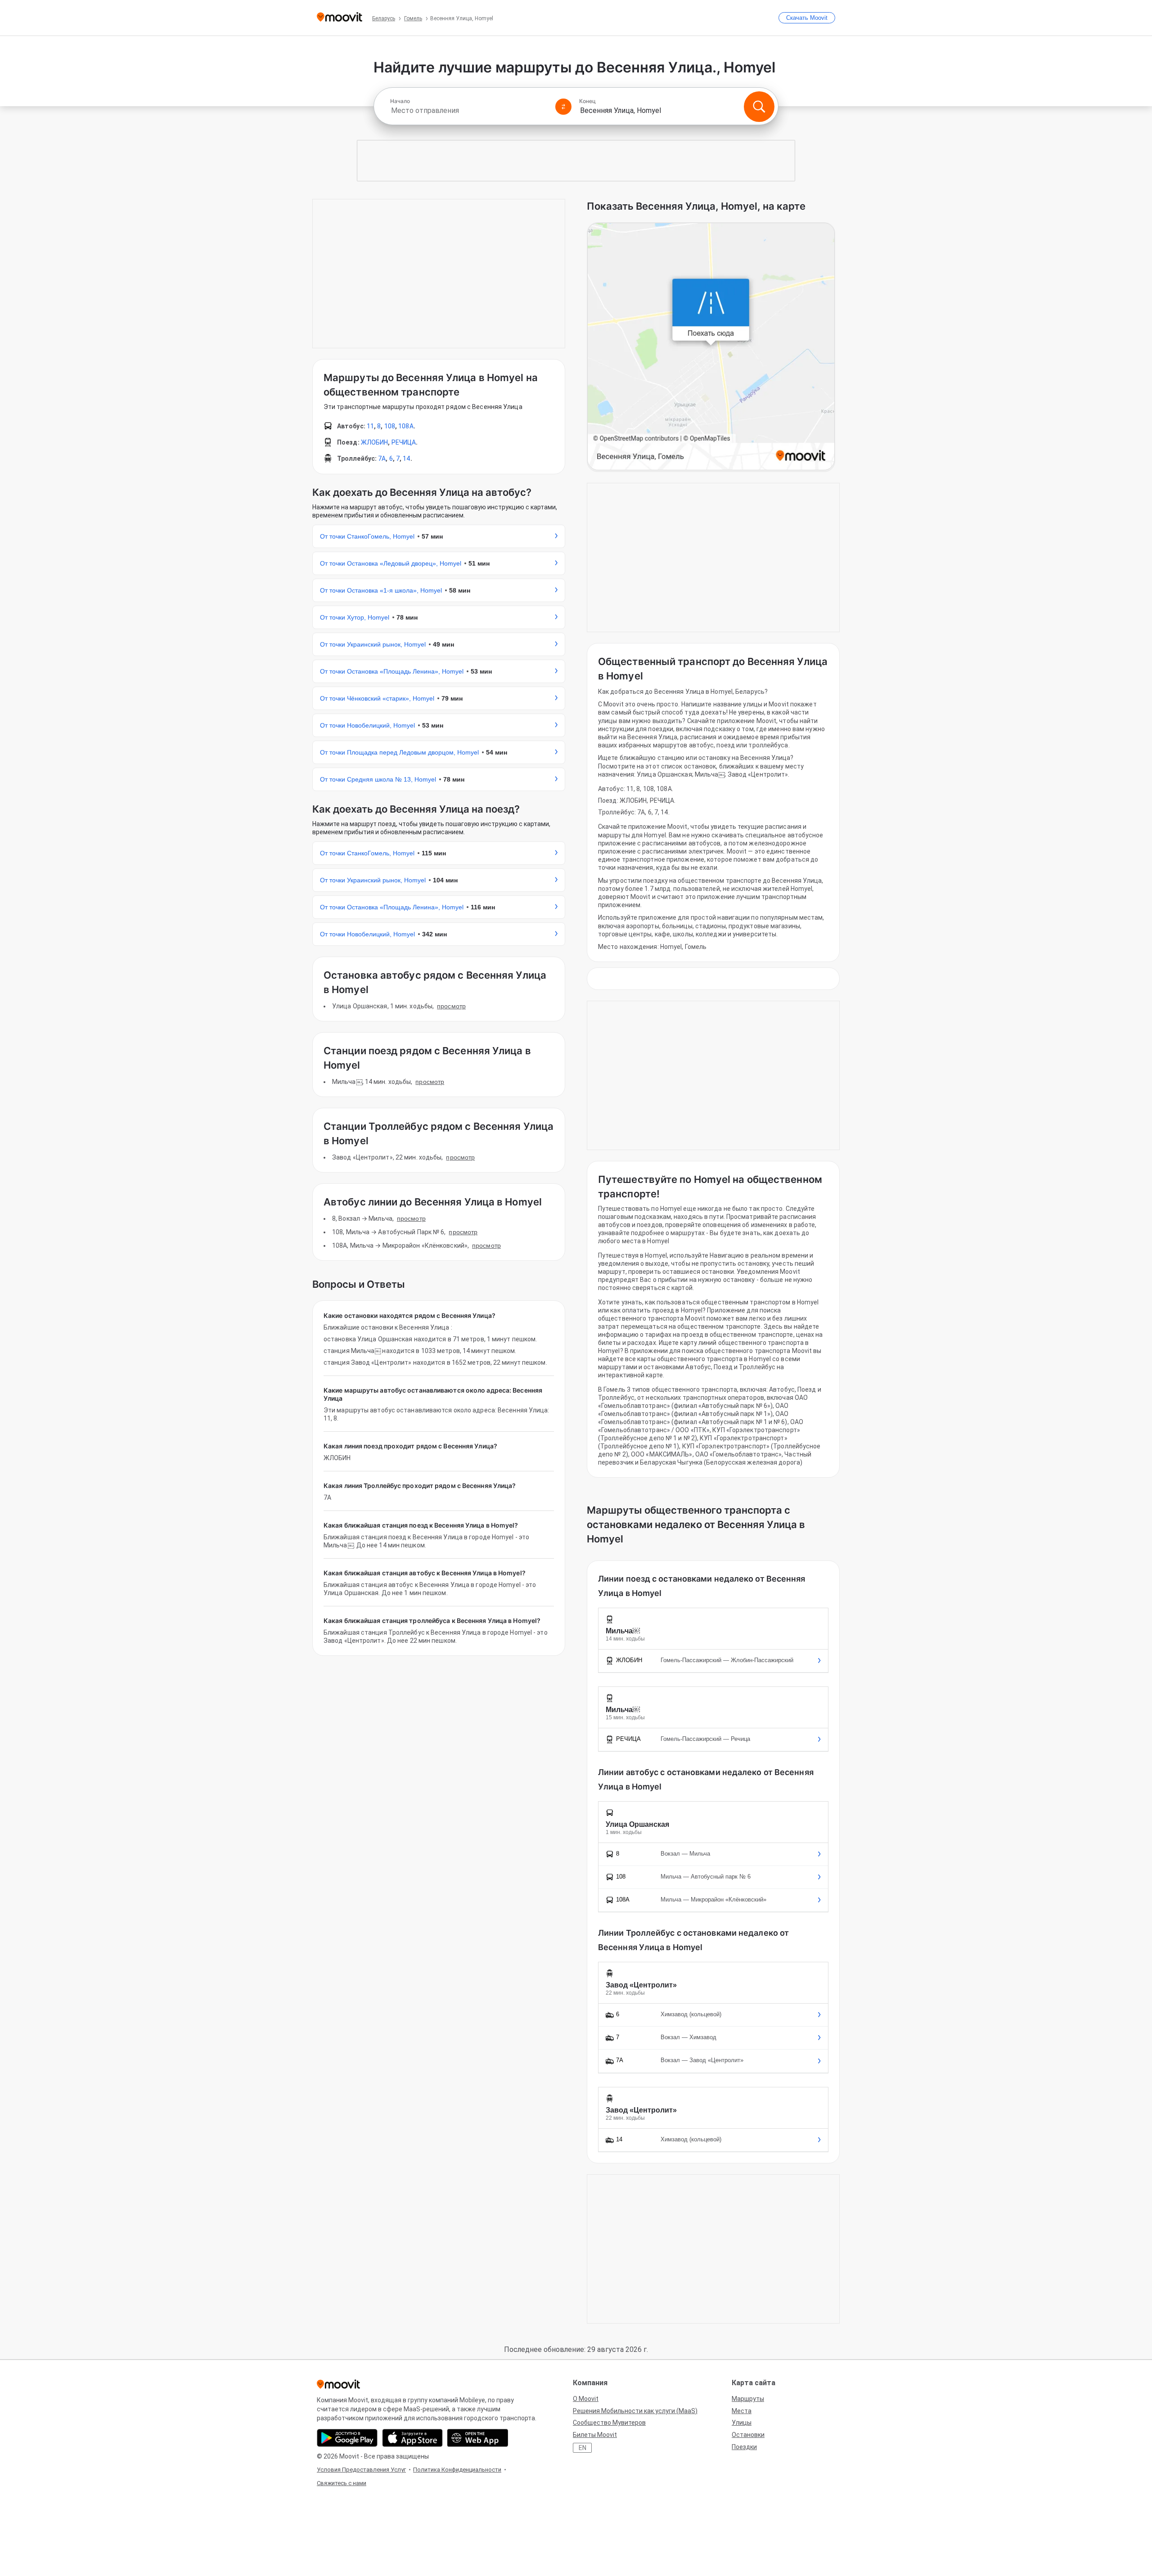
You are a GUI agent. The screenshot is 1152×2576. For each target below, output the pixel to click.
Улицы (742, 2423)
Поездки (744, 2447)
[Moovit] (340, 18)
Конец (587, 101)
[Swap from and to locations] (563, 107)
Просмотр (451, 1006)
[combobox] (469, 110)
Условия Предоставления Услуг (361, 2470)
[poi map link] (711, 347)
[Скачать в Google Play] (347, 2438)
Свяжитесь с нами (342, 2483)
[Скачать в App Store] (412, 2438)
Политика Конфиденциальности (457, 2470)
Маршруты (748, 2399)
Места (742, 2411)
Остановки (748, 2435)
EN (583, 2448)
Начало (400, 101)
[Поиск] (759, 107)
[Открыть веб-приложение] (478, 2438)
